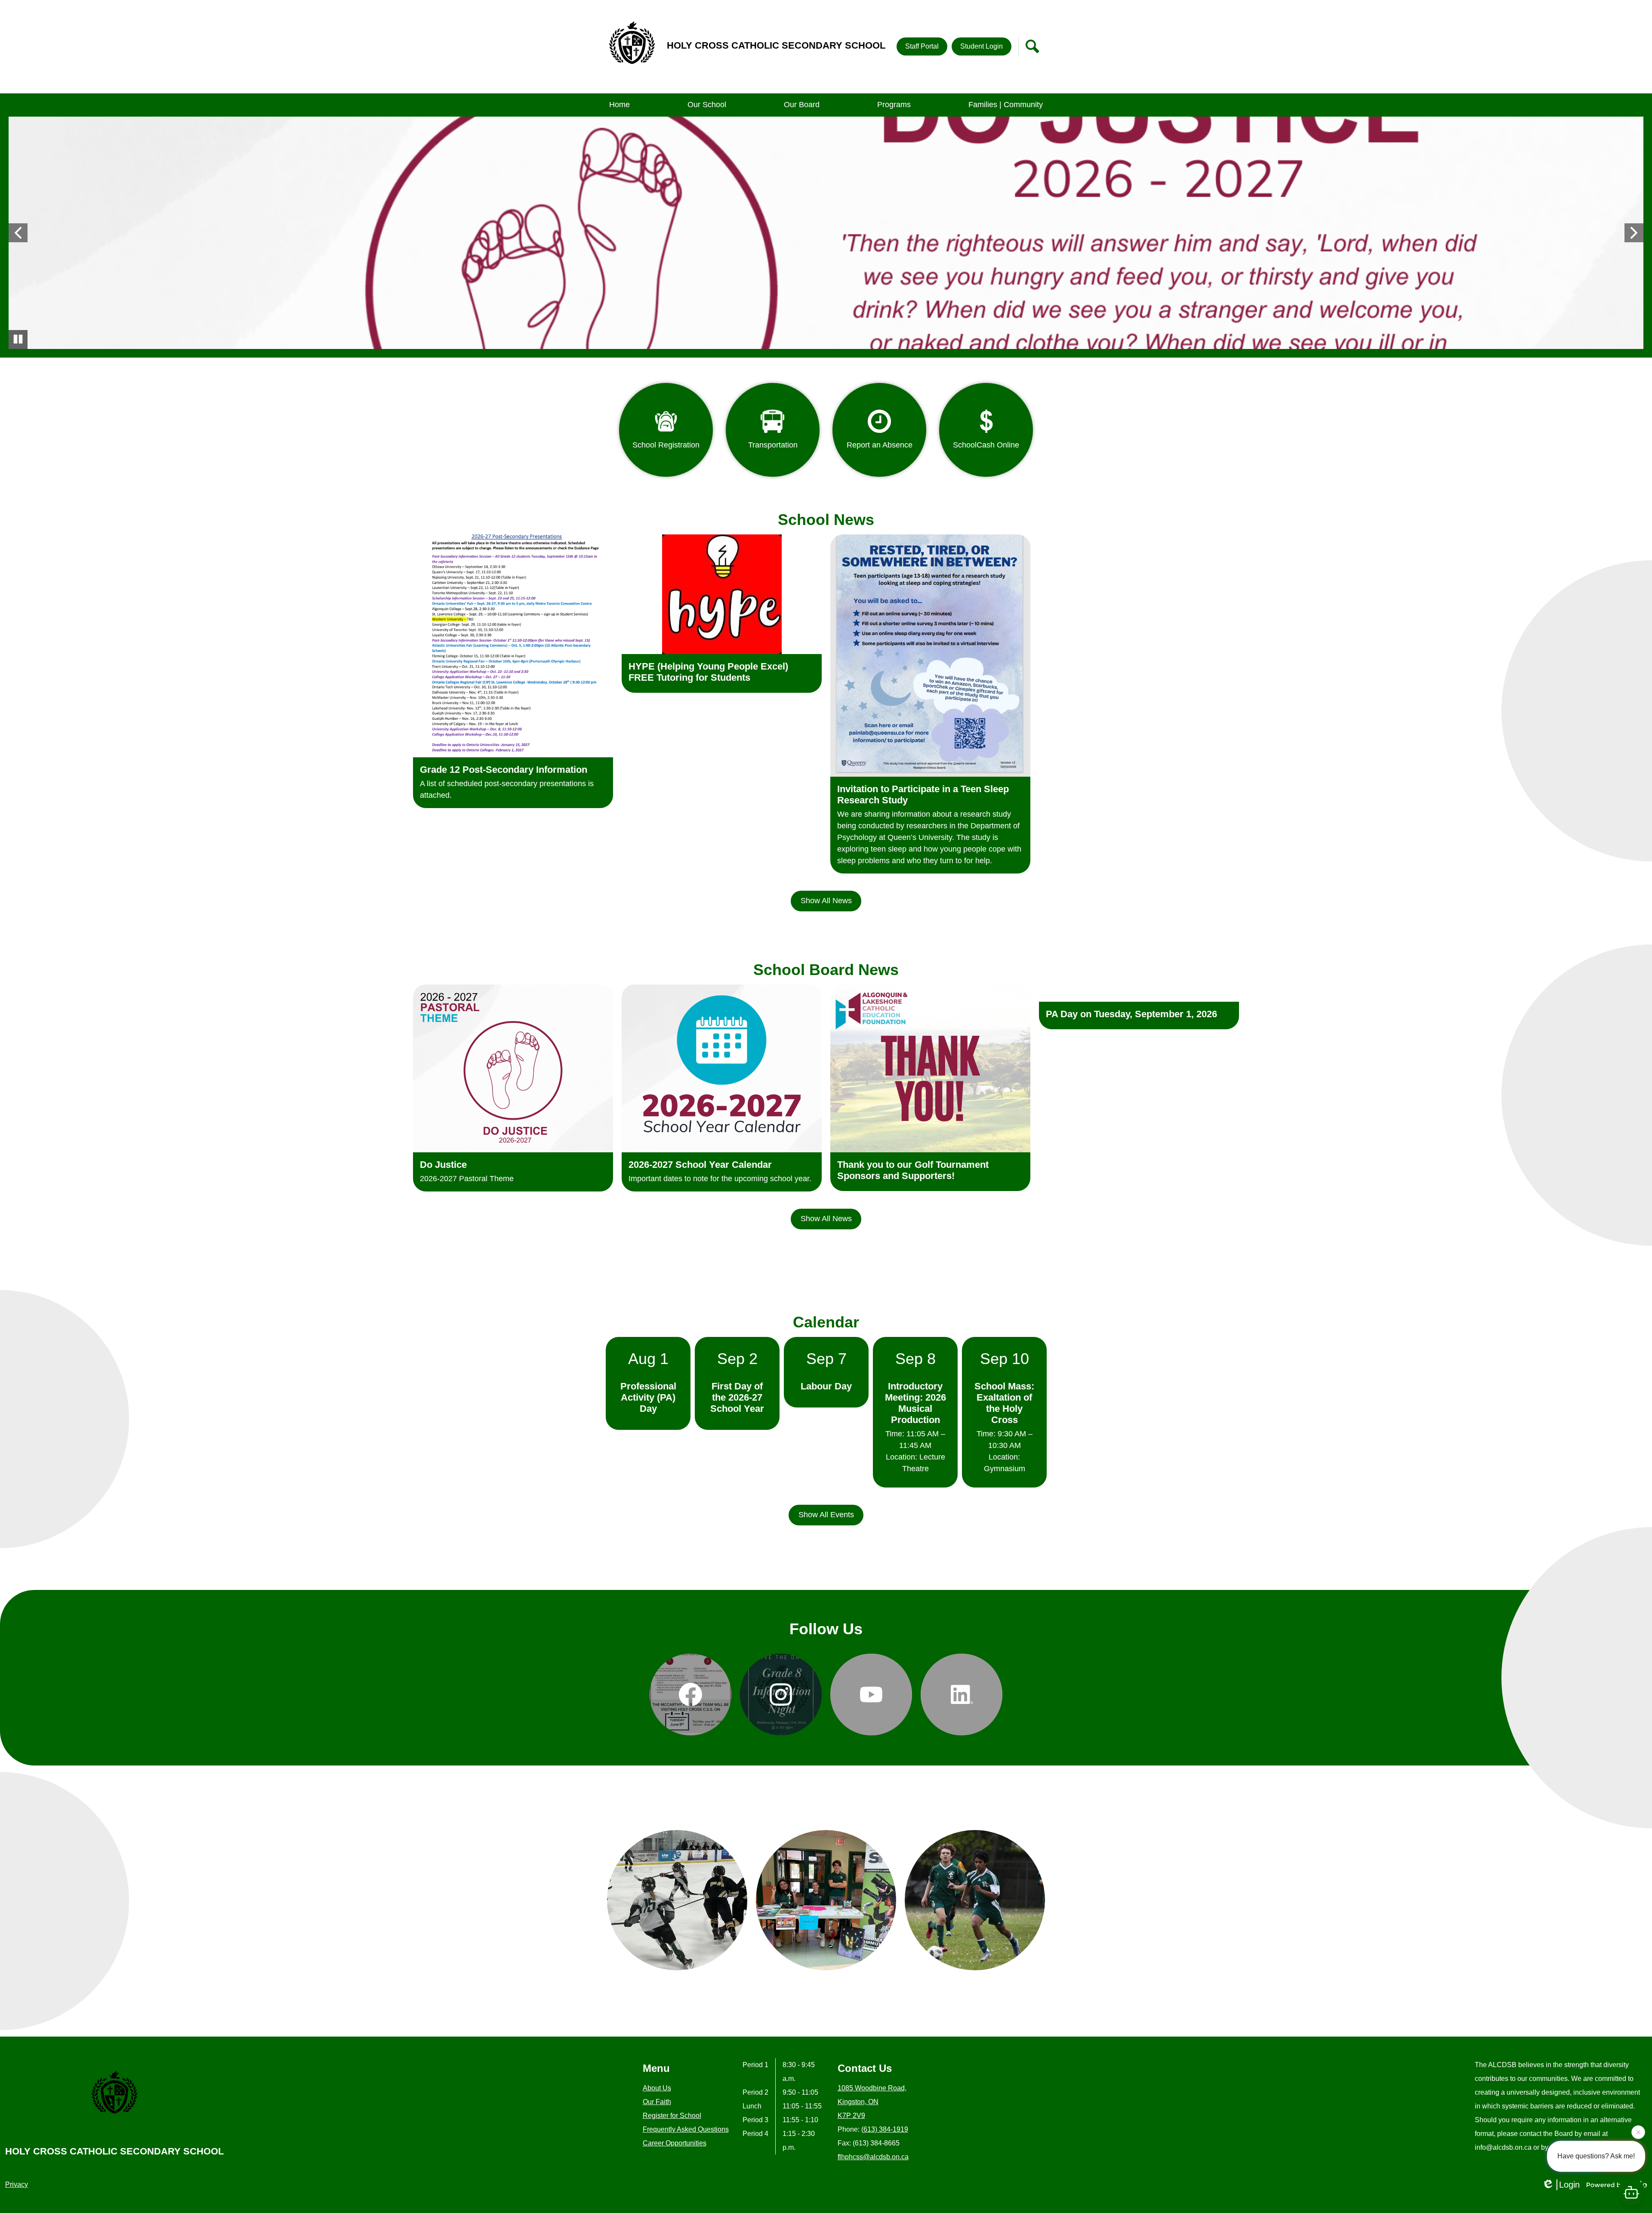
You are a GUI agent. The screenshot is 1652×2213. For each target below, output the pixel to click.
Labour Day (826, 1386)
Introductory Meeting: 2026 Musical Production (915, 1403)
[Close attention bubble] (1638, 2133)
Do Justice (443, 1165)
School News (826, 520)
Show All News (826, 901)
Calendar (826, 1322)
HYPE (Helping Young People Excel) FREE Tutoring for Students (708, 672)
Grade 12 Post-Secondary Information (504, 770)
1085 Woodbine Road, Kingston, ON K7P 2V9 (872, 2102)
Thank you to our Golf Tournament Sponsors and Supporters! (913, 1170)
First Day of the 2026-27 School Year (737, 1397)
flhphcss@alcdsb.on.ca (873, 2157)
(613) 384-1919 (885, 2129)
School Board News (826, 970)
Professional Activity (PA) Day (648, 1397)
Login (1569, 2185)
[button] (707, 105)
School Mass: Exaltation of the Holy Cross (1004, 1403)
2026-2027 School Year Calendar (700, 1165)
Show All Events (826, 1515)
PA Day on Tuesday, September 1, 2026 (1131, 1014)
